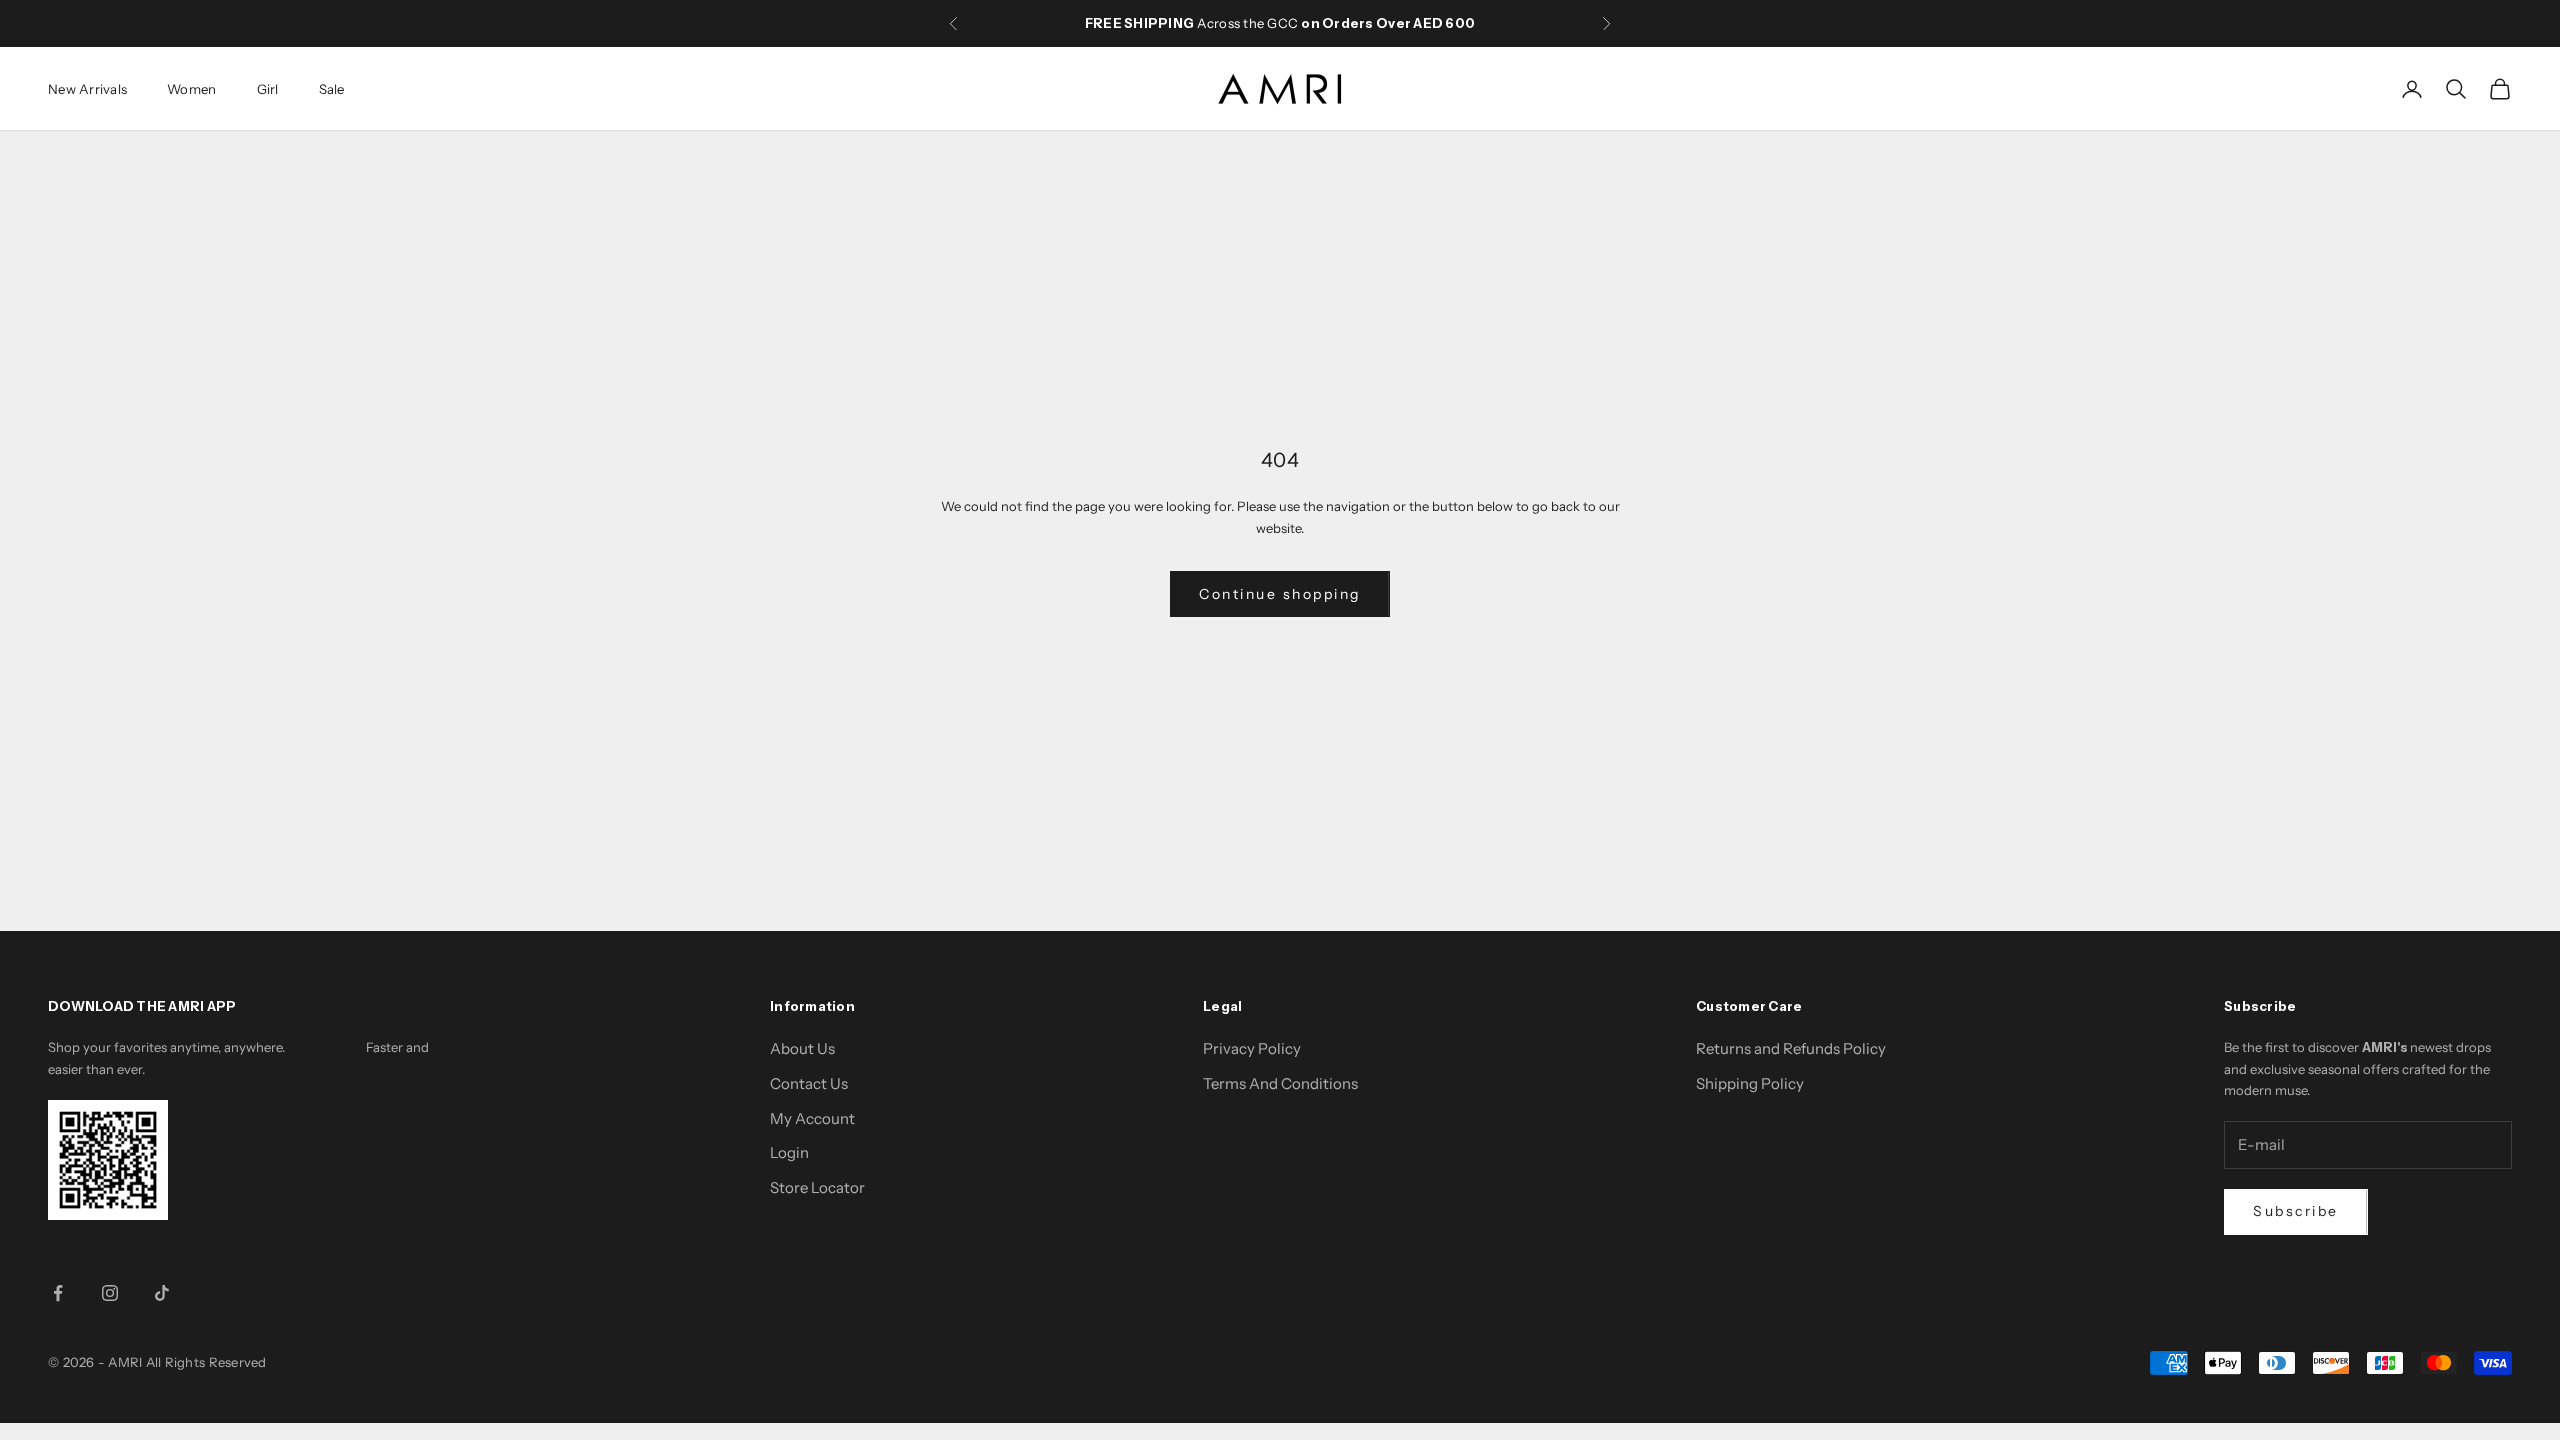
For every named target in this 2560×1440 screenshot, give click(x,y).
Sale (332, 89)
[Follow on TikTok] (162, 1293)
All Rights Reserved (206, 1362)
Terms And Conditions (1280, 1083)
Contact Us (809, 1083)
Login (789, 1152)
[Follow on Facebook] (58, 1293)
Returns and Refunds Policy (1791, 1048)
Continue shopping (1280, 594)
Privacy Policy (1252, 1048)
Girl (268, 89)
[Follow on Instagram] (110, 1293)
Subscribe (2296, 1211)
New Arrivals (87, 89)
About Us (802, 1048)
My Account (812, 1118)
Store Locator (817, 1187)
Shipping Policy (1750, 1083)
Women (191, 89)
